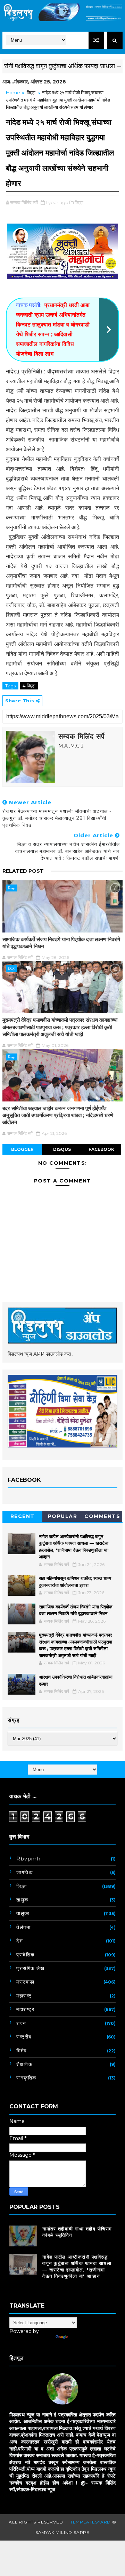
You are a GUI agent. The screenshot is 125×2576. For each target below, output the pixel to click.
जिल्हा (31, 92)
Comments (102, 1516)
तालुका (23, 1913)
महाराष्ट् (24, 1996)
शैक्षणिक (24, 2064)
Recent (23, 1516)
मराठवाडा (26, 1982)
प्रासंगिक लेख (30, 1968)
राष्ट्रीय (24, 2037)
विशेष (22, 2051)
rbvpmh (28, 1859)
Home (13, 92)
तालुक (22, 1900)
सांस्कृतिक (26, 2078)
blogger (22, 1149)
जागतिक (24, 1872)
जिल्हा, (80, 202)
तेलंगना (23, 1927)
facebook (101, 1149)
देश (20, 1941)
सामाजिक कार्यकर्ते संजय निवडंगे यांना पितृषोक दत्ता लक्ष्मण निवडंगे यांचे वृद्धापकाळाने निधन (61, 943)
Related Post (23, 871)
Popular (63, 1516)
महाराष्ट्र (25, 2009)
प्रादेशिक (26, 1955)
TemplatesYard (90, 2522)
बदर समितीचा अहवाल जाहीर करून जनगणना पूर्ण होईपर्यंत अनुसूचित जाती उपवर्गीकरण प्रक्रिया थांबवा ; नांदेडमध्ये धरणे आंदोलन (58, 1115)
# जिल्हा (29, 686)
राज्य (21, 2023)
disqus (62, 1149)
